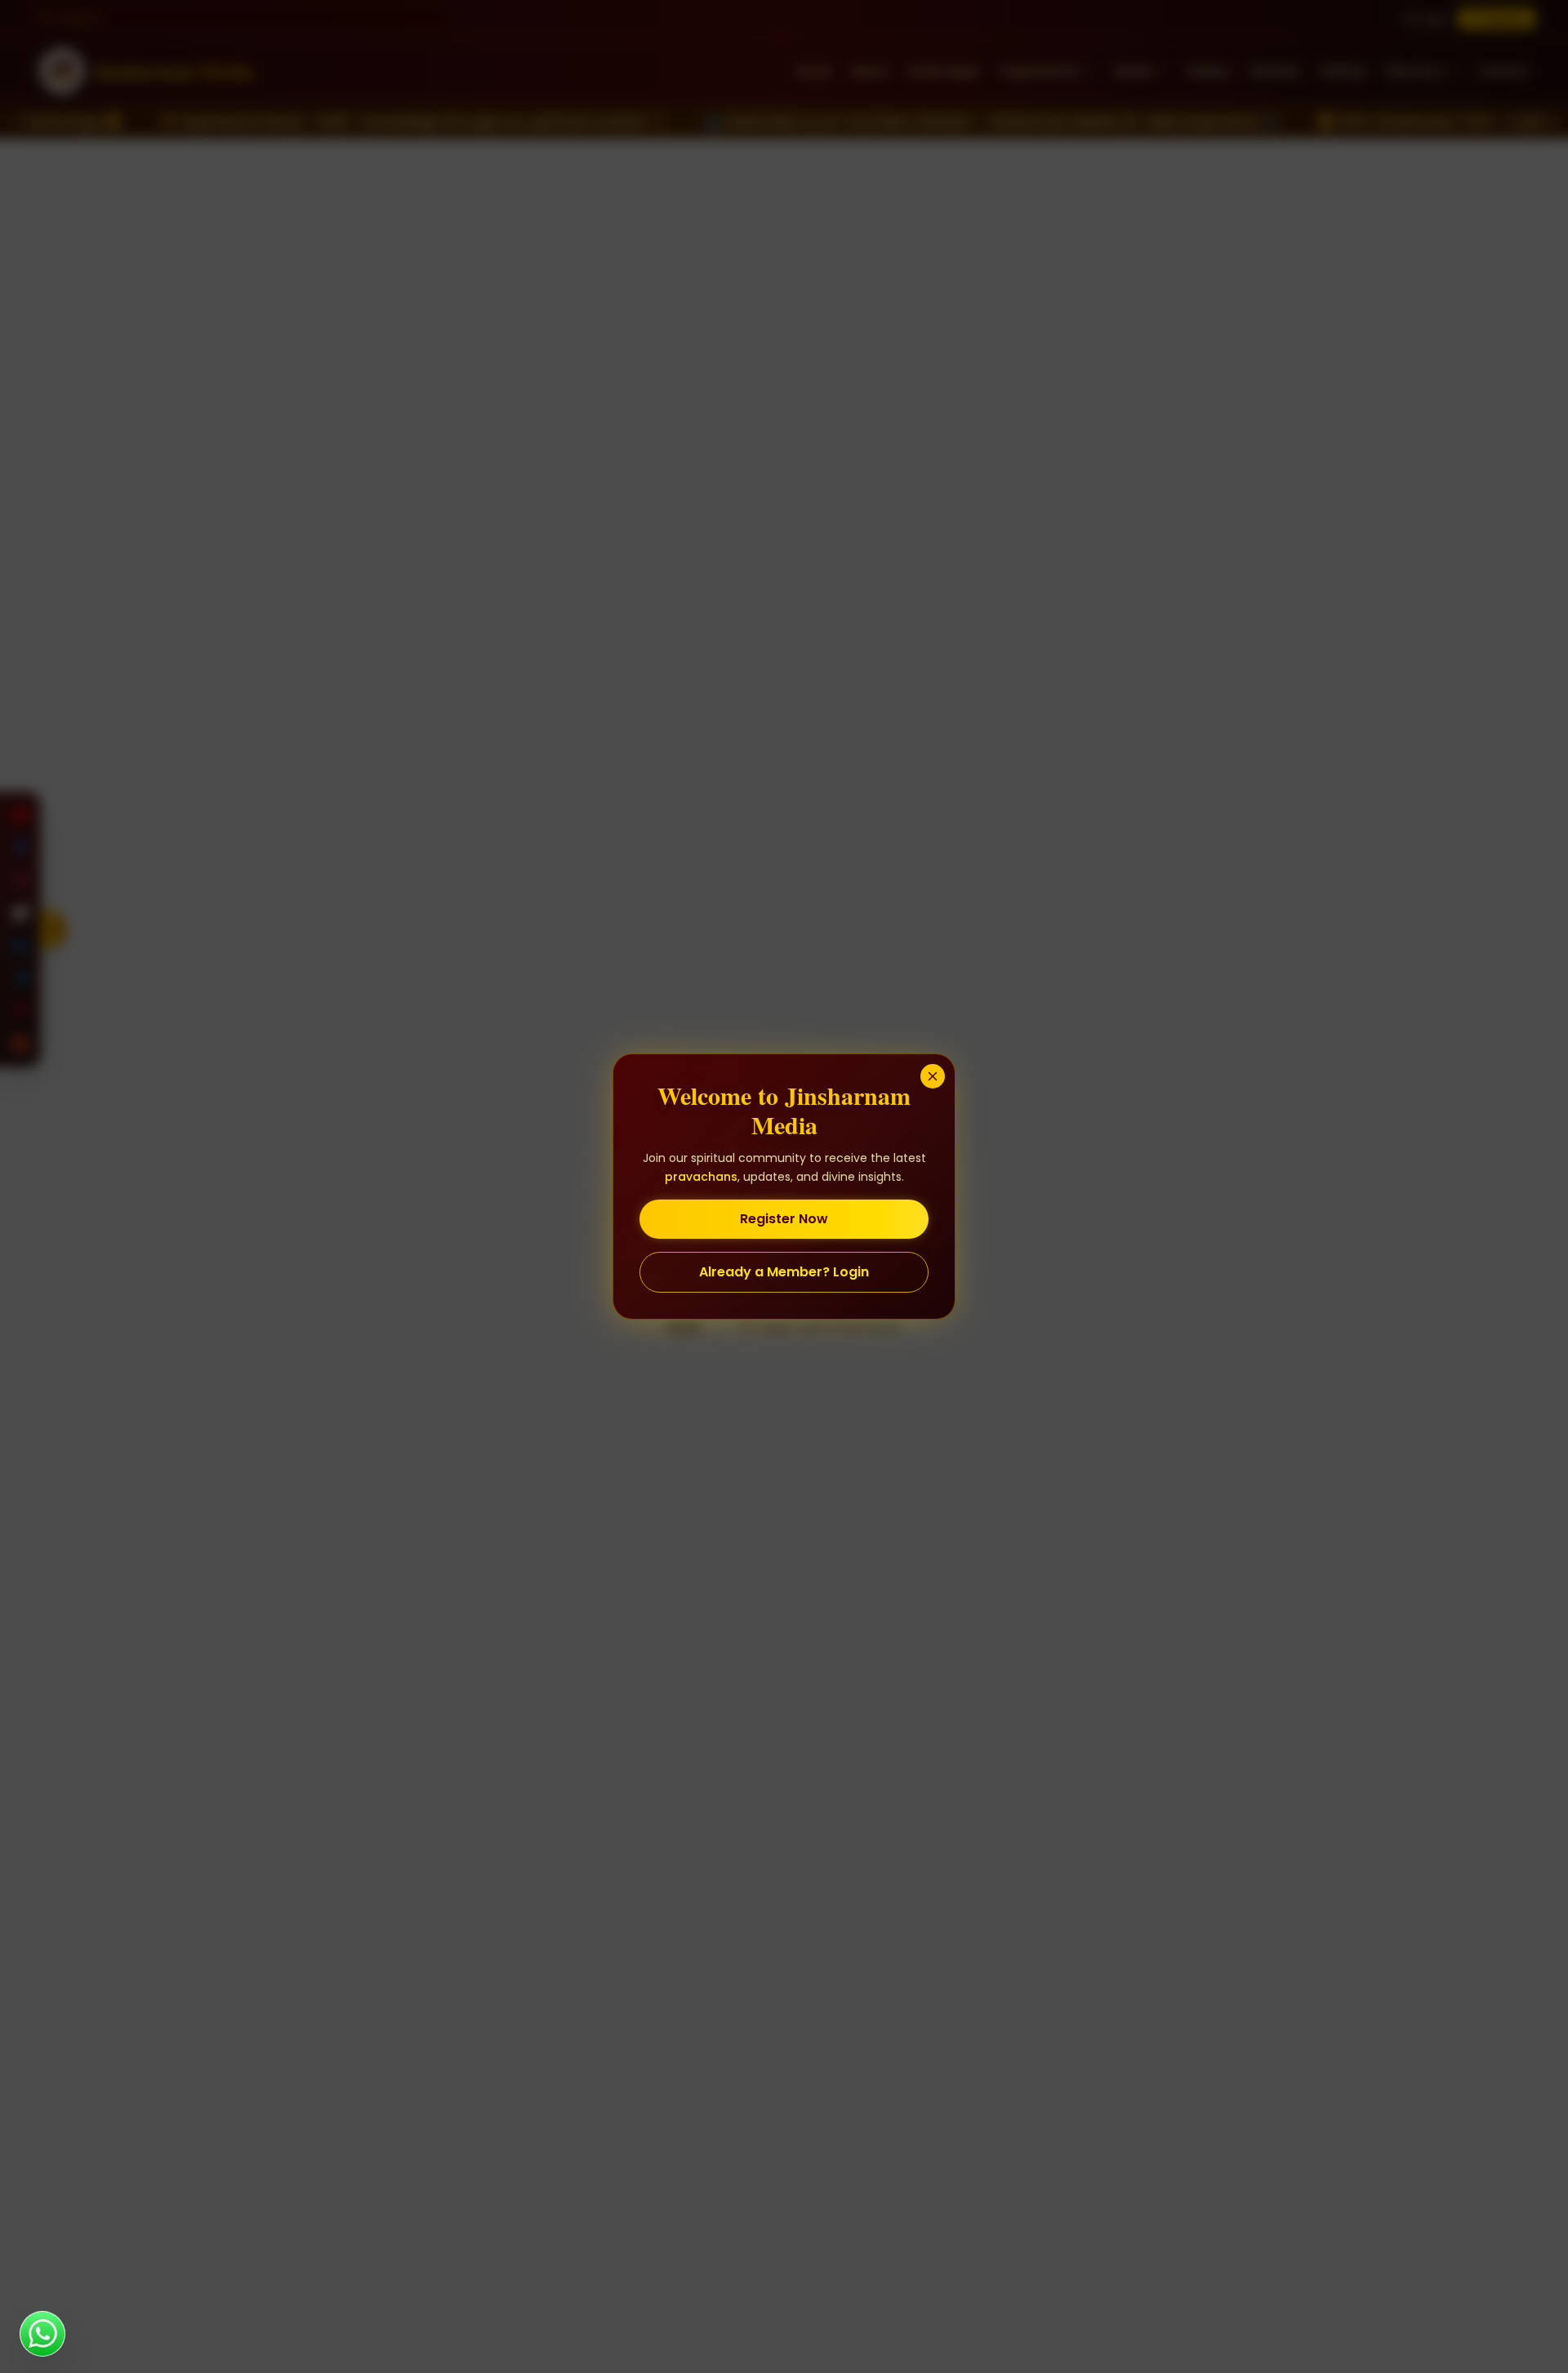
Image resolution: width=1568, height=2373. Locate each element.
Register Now (784, 1219)
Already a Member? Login (784, 1272)
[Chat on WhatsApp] (42, 2334)
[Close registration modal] (933, 1076)
